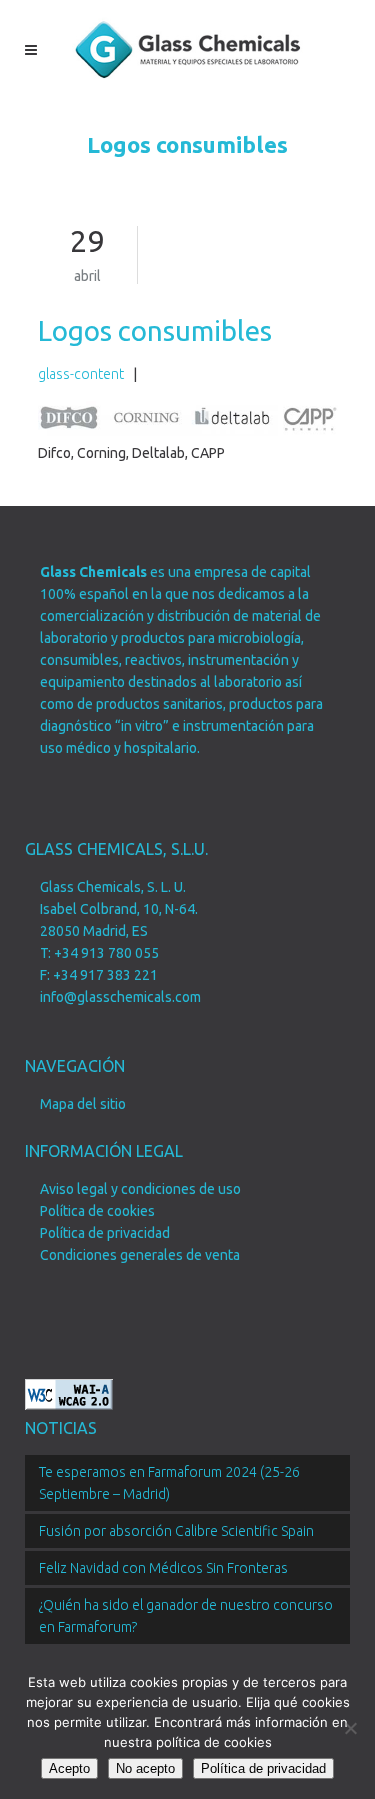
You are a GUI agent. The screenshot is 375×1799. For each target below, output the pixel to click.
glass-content (81, 374)
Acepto (69, 1768)
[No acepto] (350, 1728)
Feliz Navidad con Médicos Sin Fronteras (163, 1568)
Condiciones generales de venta (140, 1255)
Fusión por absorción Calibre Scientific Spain (176, 1531)
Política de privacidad (105, 1233)
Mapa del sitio (83, 1104)
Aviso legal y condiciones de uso (140, 1189)
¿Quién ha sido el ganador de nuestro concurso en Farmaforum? (186, 1616)
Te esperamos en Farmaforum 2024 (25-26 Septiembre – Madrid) (169, 1483)
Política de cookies (97, 1211)
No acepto (145, 1768)
